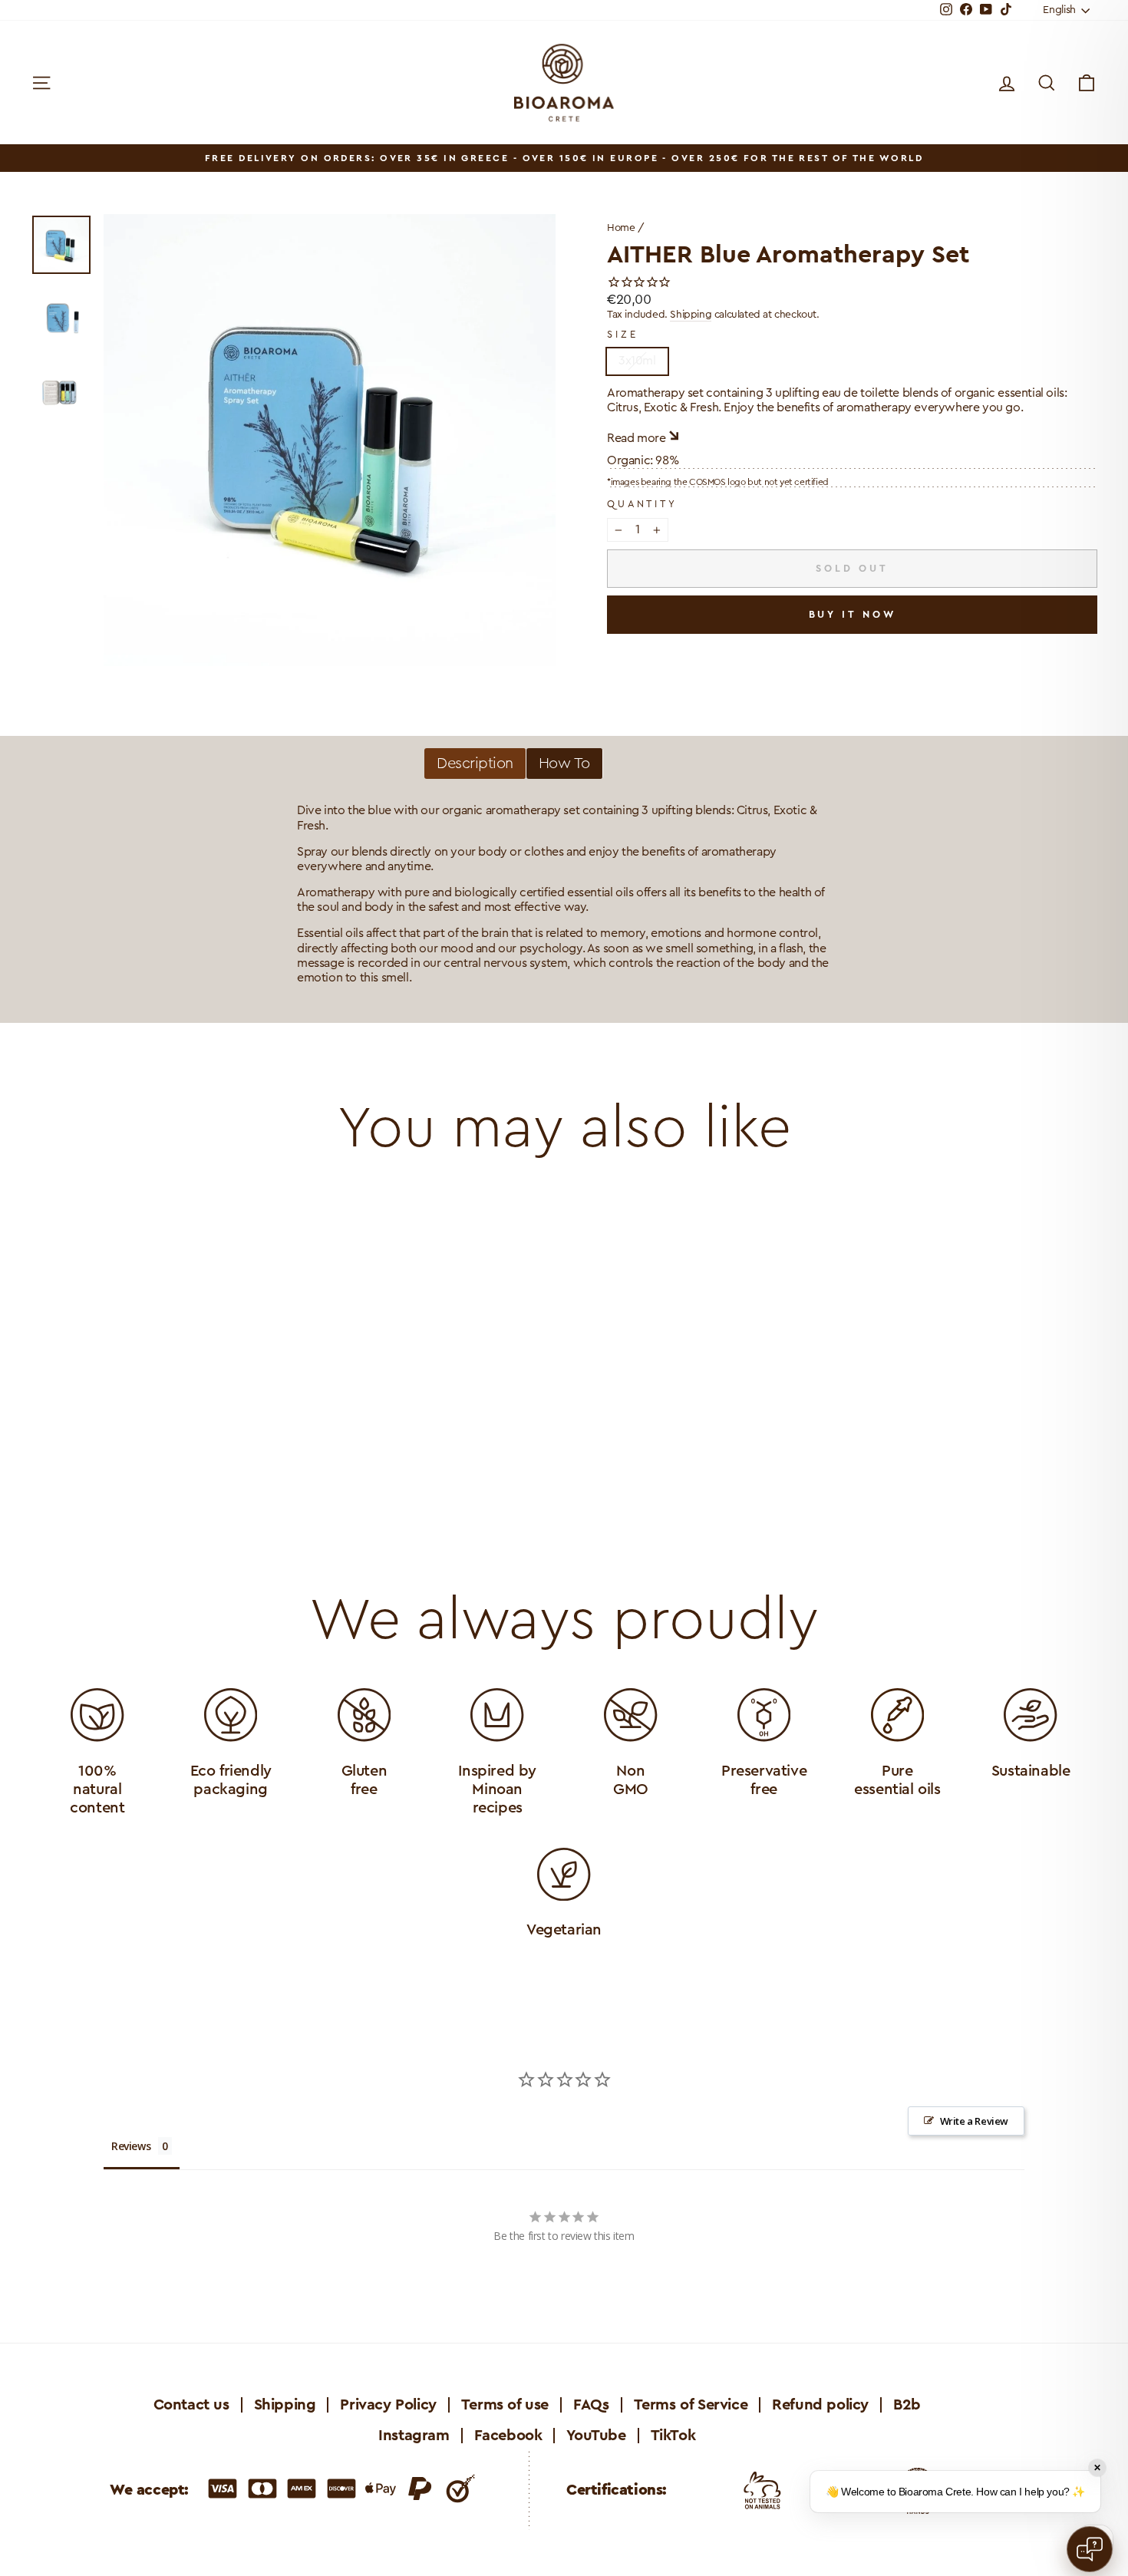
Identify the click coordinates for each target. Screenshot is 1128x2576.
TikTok (673, 2436)
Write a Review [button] (974, 2121)
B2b (907, 2405)
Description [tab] (475, 764)
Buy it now (853, 614)
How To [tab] (564, 764)
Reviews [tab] (131, 2146)
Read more (636, 438)
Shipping (691, 315)
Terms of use (505, 2405)
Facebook (508, 2436)
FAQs (591, 2405)
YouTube (596, 2436)
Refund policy (820, 2405)
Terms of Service (691, 2405)
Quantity (642, 504)
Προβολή (158, 1434)
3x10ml (637, 361)
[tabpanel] (564, 895)
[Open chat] (1090, 2549)
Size (622, 335)
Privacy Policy (388, 2405)
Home (621, 228)
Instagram (414, 2436)
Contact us (191, 2405)
